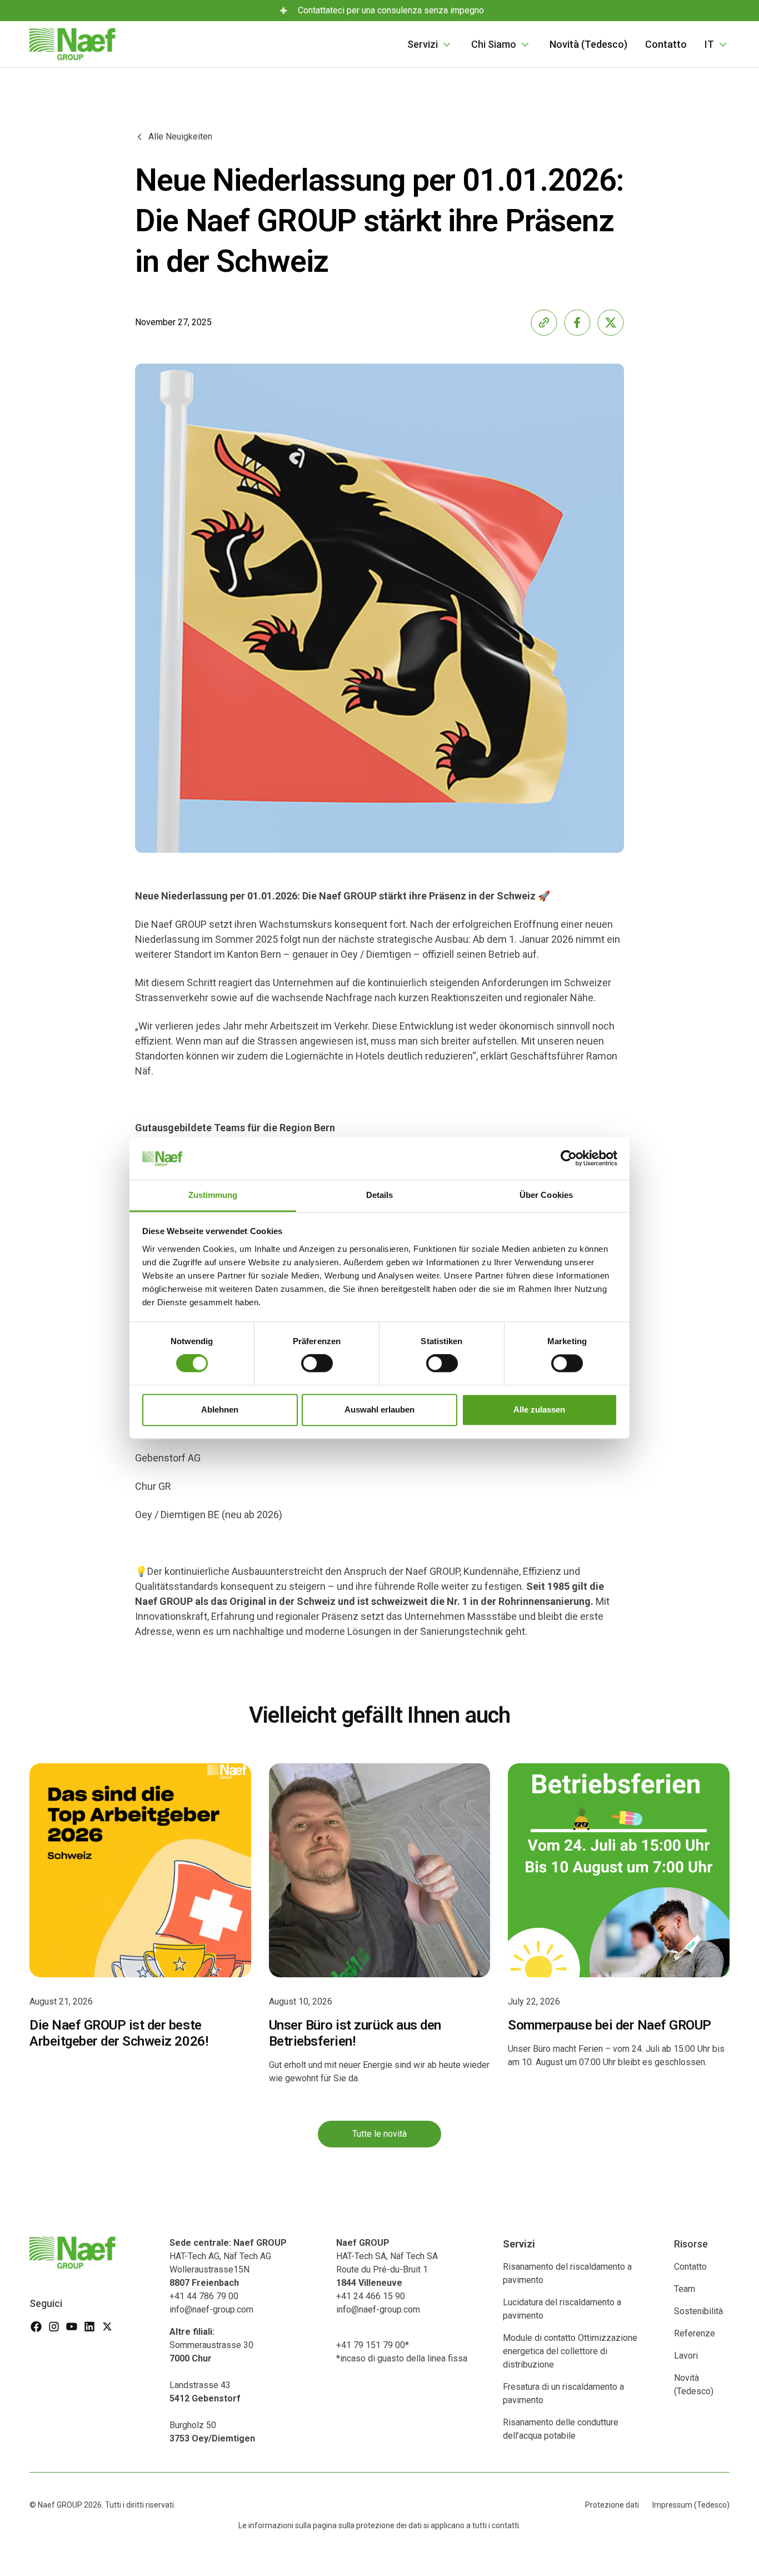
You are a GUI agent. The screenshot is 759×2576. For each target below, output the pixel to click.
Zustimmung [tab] (213, 1195)
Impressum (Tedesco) (691, 2505)
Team (685, 2289)
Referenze (695, 2333)
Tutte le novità (379, 2134)
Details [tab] (380, 1195)
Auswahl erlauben (379, 1409)
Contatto (666, 44)
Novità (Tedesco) (588, 44)
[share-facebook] (577, 322)
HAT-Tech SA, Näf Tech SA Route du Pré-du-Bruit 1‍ (387, 2263)
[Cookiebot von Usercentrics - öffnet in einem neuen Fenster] (569, 1158)
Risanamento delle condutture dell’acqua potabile (561, 2429)
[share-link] (544, 322)
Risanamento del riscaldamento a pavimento (567, 2273)
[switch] (317, 1364)
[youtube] (72, 2326)
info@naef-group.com (211, 2309)
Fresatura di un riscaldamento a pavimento (563, 2393)
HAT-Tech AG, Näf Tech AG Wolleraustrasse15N (228, 2263)
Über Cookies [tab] (546, 1195)
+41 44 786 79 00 (204, 2296)
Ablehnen (220, 1409)
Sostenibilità (698, 2311)
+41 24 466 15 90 (371, 2296)
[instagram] (54, 2326)
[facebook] (36, 2326)
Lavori (686, 2356)
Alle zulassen (539, 1409)
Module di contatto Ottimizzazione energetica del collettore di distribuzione (570, 2351)
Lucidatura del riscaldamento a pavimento (562, 2309)
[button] (430, 44)
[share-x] (611, 322)
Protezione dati (612, 2505)
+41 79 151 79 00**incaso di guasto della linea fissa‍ (402, 2352)
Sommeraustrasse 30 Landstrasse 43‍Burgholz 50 (212, 2385)
